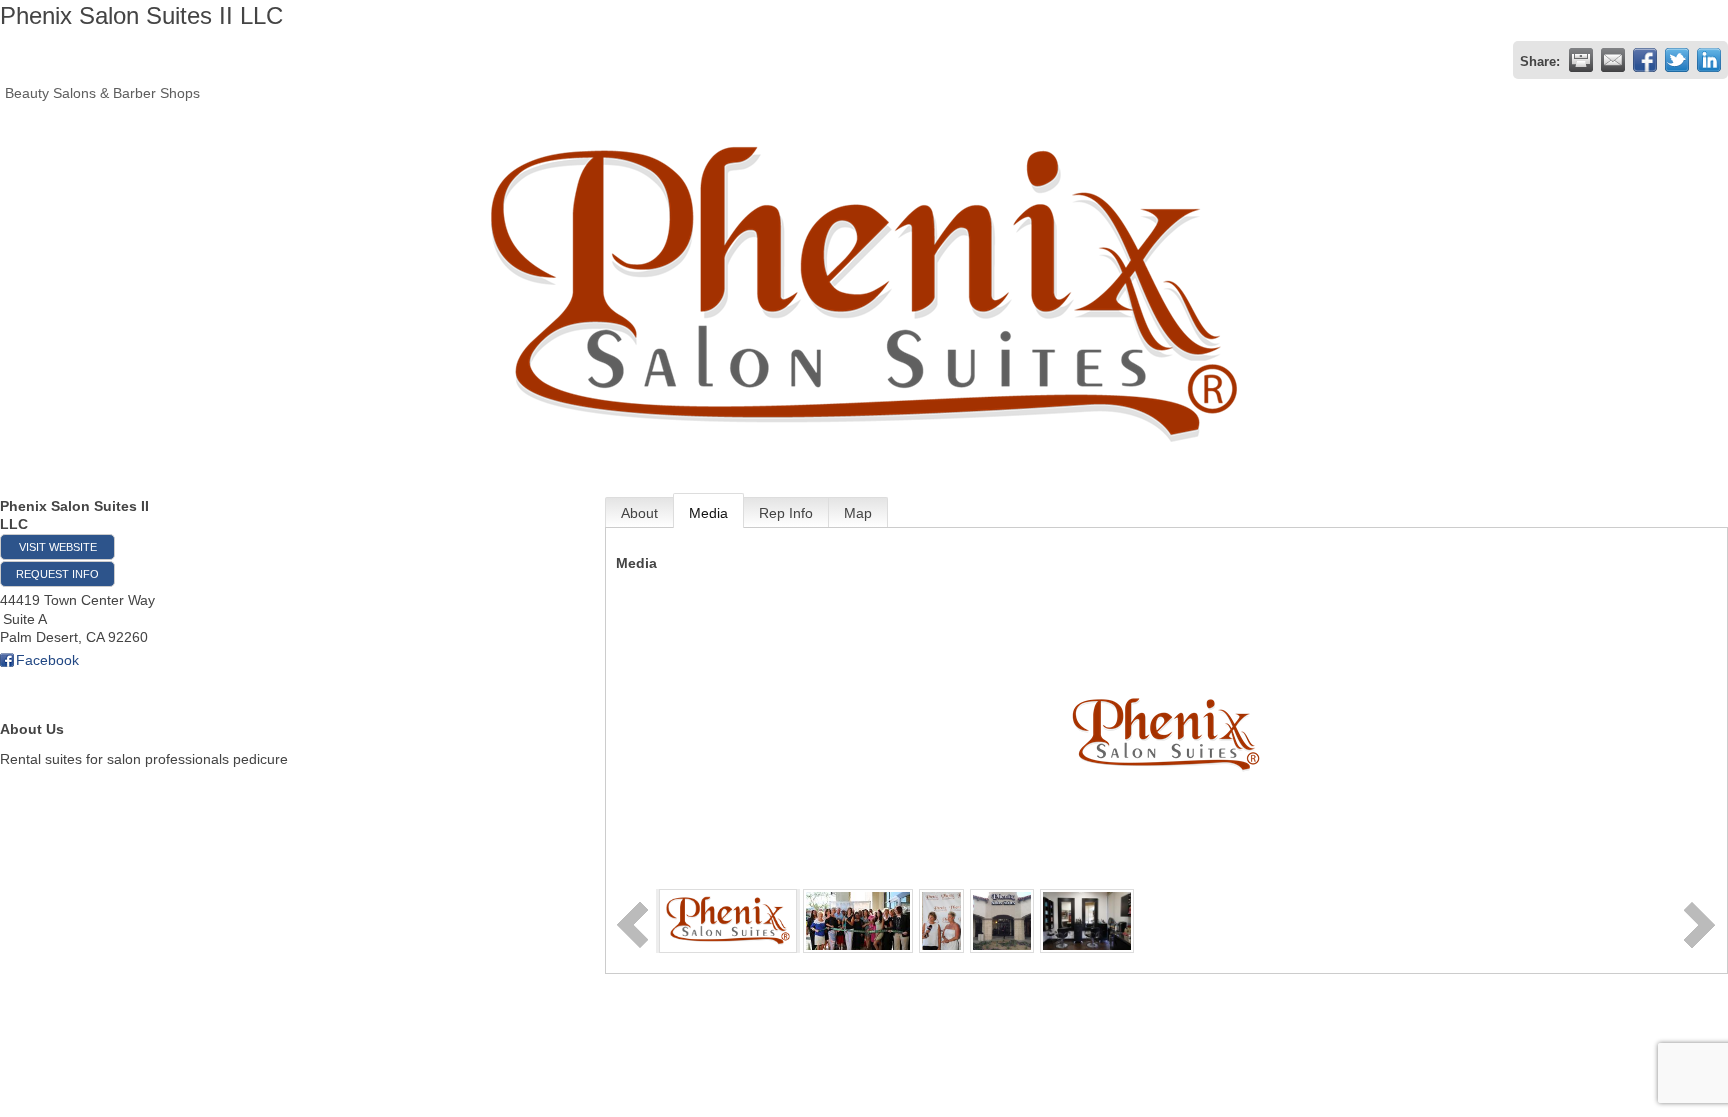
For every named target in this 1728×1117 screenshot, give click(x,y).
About (639, 513)
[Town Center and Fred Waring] (1002, 920)
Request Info (57, 574)
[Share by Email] (1613, 60)
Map (858, 513)
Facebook (47, 660)
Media (708, 513)
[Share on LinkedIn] (1709, 60)
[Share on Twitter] (1677, 60)
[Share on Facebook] (1645, 60)
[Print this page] (1581, 60)
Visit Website (58, 547)
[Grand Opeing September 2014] (858, 920)
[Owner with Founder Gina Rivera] (941, 920)
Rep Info (786, 513)
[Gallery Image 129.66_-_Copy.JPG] (1087, 920)
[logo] (728, 920)
